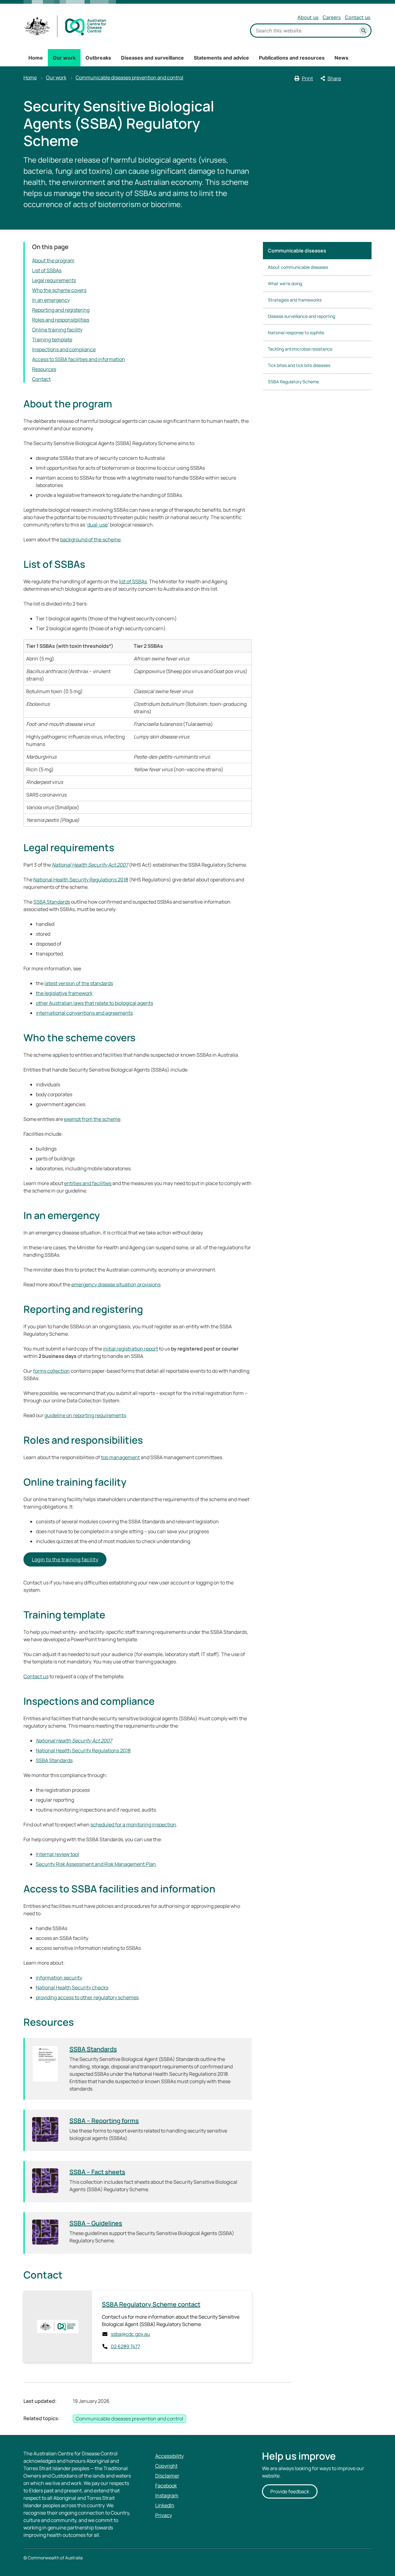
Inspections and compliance (64, 349)
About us (308, 17)
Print (307, 78)
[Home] (66, 26)
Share (334, 78)
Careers (332, 17)
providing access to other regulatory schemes (87, 1997)
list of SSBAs (133, 581)
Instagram (167, 2495)
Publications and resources (292, 58)
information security (59, 1978)
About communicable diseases (298, 267)
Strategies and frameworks (295, 300)
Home (36, 58)
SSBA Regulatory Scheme (293, 382)
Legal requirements (54, 280)
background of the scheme (90, 539)
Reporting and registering (61, 310)
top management (120, 1457)
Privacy (164, 2515)
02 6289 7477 (125, 2346)
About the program (53, 260)
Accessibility (169, 2456)
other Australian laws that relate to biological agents (94, 1003)
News (341, 58)
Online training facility (57, 330)
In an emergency (51, 300)
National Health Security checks (72, 1987)
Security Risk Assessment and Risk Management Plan (96, 1864)
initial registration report (131, 1349)
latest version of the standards (79, 983)
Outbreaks (98, 58)
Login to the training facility (65, 1559)
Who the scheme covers (59, 290)
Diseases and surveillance (152, 58)
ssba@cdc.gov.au (130, 2334)
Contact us (358, 17)
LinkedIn (165, 2505)
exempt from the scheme (92, 1119)
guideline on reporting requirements (85, 1415)
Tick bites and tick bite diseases (299, 365)
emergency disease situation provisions (116, 1284)
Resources (44, 369)
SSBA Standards (52, 902)
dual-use (98, 525)
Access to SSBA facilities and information (79, 359)
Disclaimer (167, 2476)
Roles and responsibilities (61, 320)
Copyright (166, 2466)
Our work (64, 58)
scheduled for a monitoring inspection (133, 1825)
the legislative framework (64, 993)
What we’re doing (285, 283)
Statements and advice (221, 58)
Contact (41, 379)
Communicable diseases (297, 251)
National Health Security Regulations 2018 (81, 880)
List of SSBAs (47, 270)
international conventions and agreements (84, 1013)
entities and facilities (88, 1183)
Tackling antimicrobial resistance (300, 349)
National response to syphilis (296, 333)
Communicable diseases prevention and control (129, 77)
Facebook (166, 2486)
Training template (52, 339)
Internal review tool (57, 1854)
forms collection (51, 1371)
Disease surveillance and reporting (301, 316)
